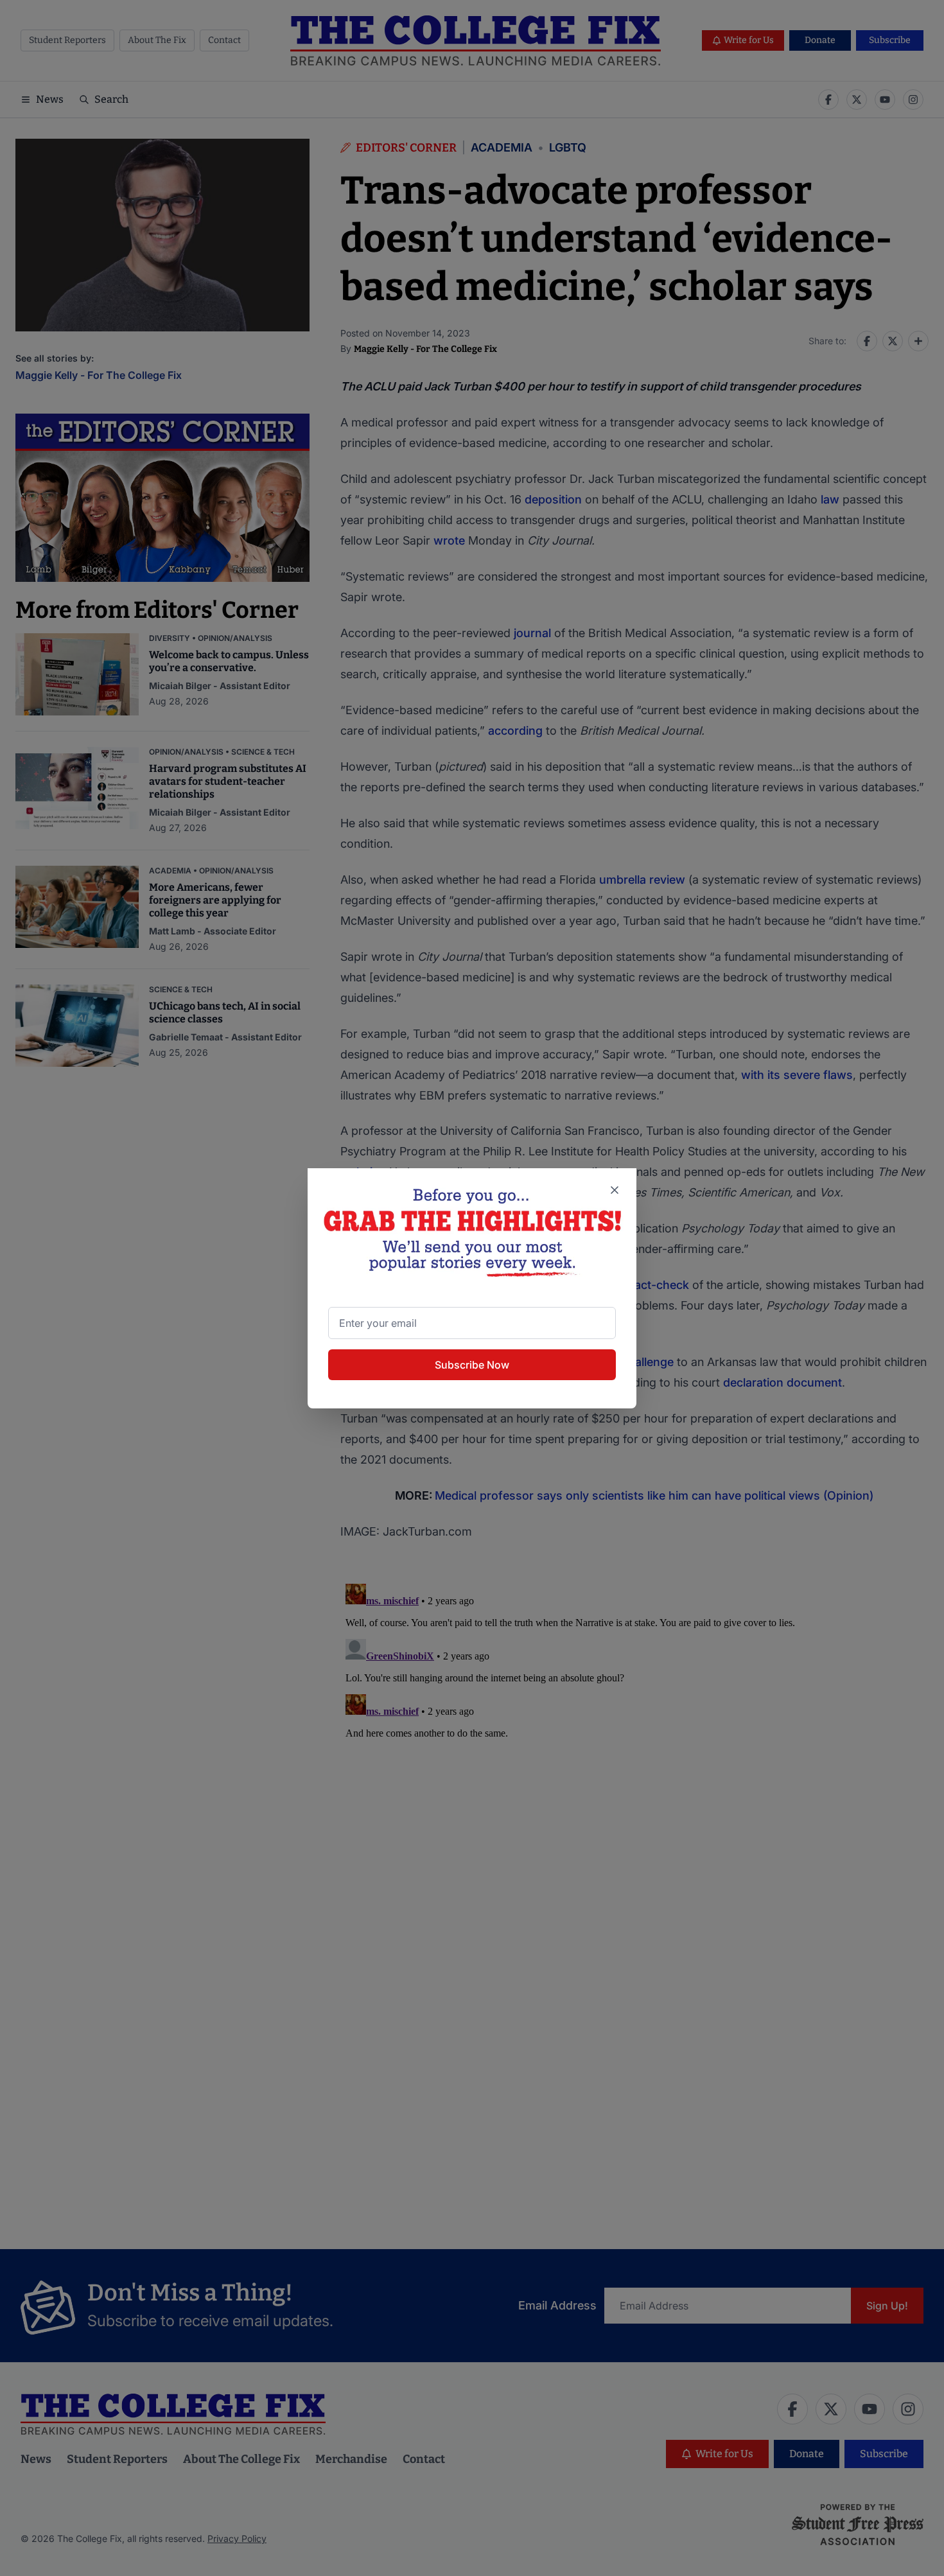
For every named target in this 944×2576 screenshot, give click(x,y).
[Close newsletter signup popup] (615, 1190)
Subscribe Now (472, 1365)
